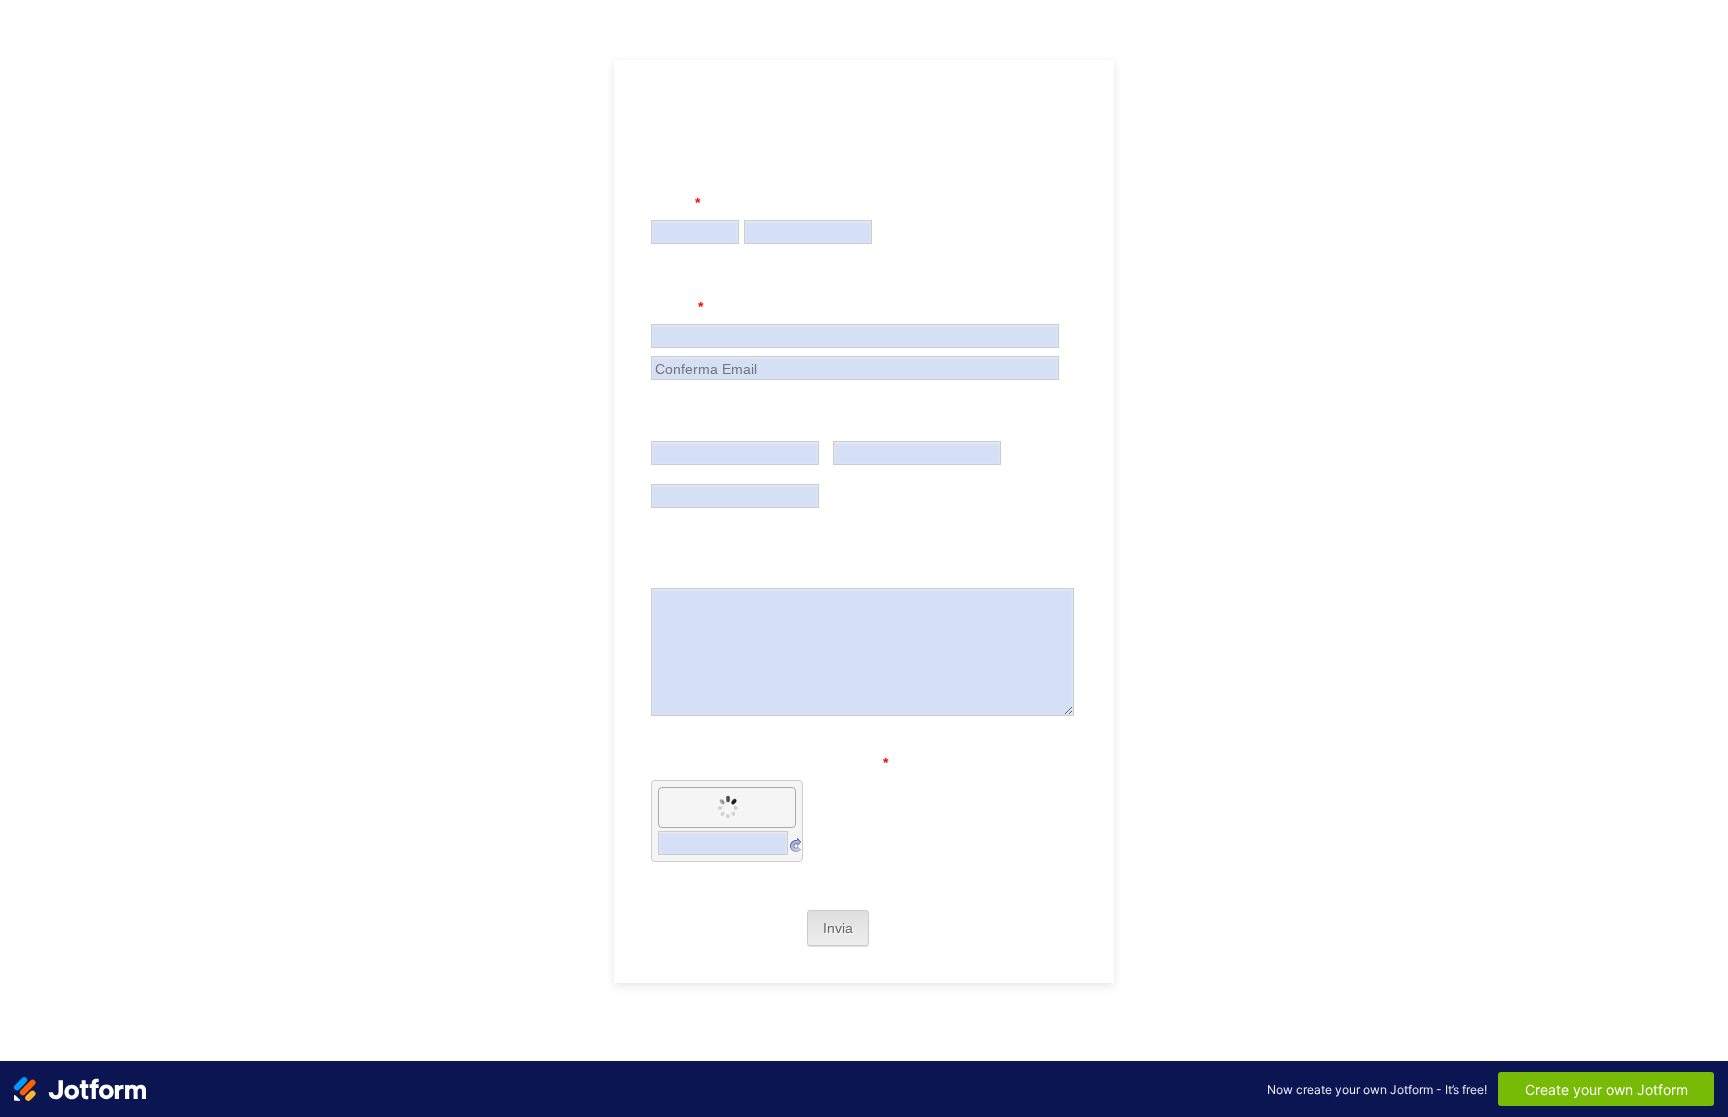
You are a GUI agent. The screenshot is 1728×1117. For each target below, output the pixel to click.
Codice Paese (685, 474)
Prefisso (853, 474)
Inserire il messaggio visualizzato (769, 763)
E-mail (677, 307)
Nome (675, 203)
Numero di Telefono (718, 424)
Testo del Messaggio (722, 571)
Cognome (767, 253)
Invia (838, 928)
